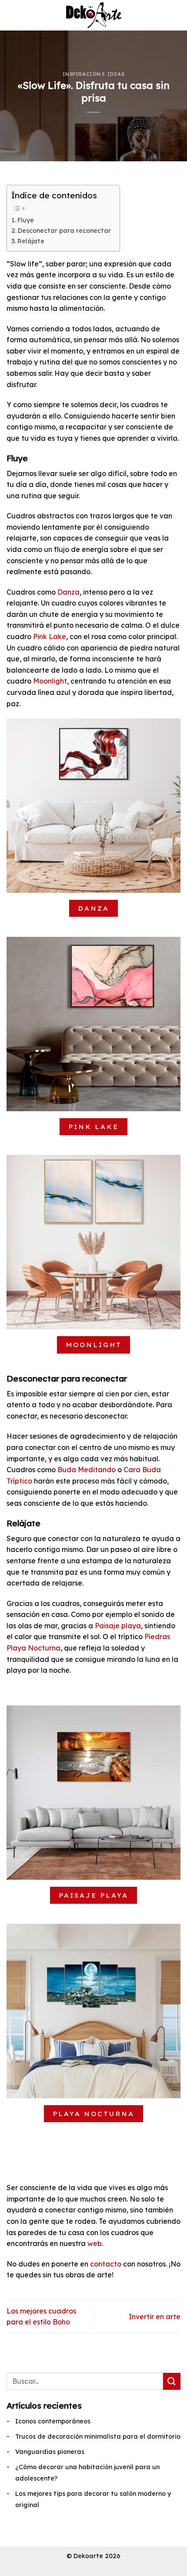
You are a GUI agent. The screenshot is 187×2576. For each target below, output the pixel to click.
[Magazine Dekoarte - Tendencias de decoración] (93, 15)
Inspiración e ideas (94, 74)
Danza (68, 592)
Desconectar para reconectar (64, 231)
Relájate (31, 241)
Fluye (26, 220)
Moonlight (50, 681)
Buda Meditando (87, 1470)
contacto (106, 2264)
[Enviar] (172, 2381)
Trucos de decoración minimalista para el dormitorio (98, 2436)
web (95, 2243)
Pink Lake (50, 636)
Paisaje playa (118, 1626)
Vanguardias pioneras (50, 2452)
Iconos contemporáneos (53, 2421)
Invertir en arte (155, 2317)
